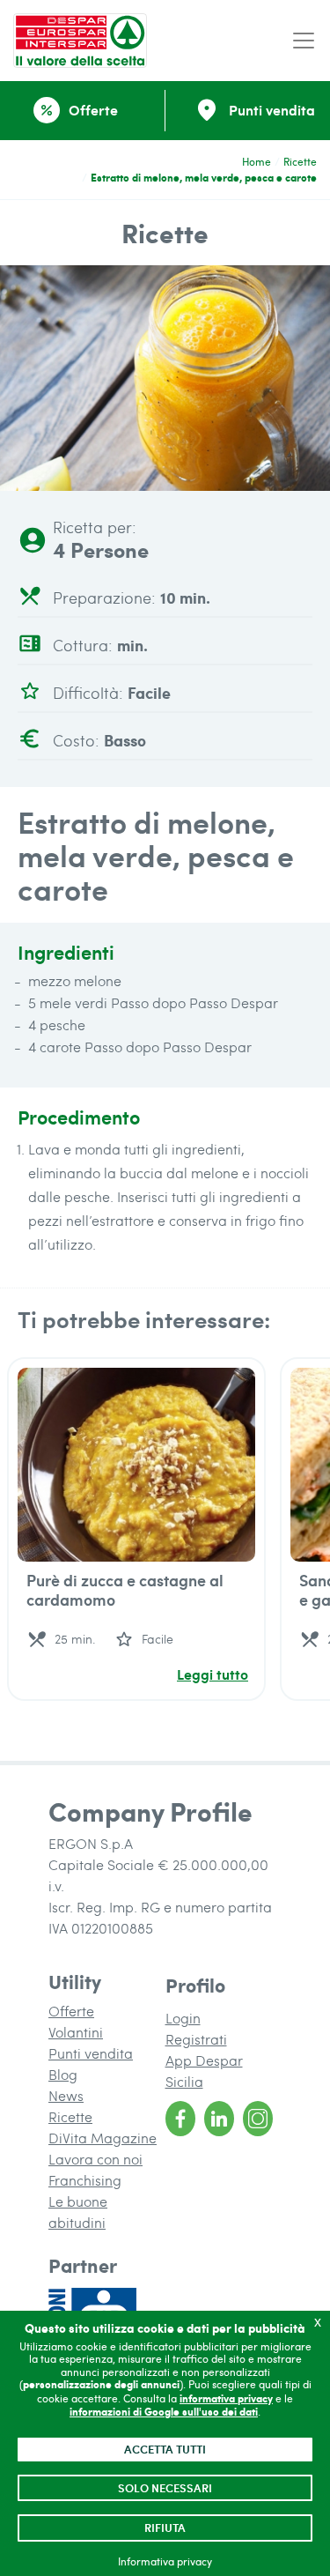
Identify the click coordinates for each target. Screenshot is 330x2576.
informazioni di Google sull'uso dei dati (164, 2412)
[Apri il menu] (304, 41)
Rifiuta (165, 2528)
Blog (63, 2074)
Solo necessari (165, 2488)
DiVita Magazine (103, 2138)
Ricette (300, 161)
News (66, 2095)
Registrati (196, 2039)
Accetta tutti (165, 2449)
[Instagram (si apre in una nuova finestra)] (258, 2119)
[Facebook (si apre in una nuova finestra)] (180, 2119)
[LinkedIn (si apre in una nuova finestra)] (219, 2119)
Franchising (85, 2180)
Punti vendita (91, 2053)
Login (183, 2018)
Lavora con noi (95, 2159)
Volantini (76, 2032)
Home (257, 161)
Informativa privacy (165, 2561)
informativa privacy (226, 2398)
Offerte (71, 2011)
